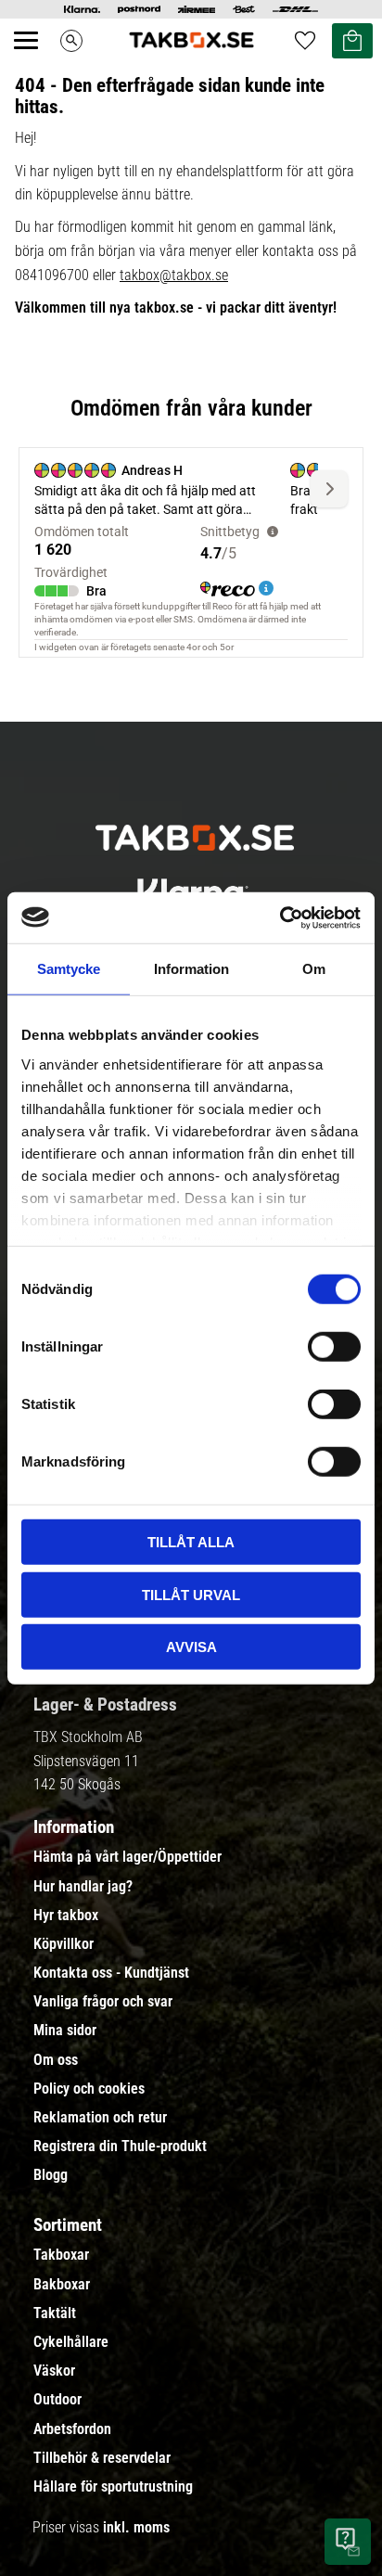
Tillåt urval (191, 1594)
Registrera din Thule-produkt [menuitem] (120, 2147)
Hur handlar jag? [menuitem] (83, 1887)
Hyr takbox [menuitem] (66, 1916)
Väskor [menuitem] (54, 2371)
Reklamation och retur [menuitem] (100, 2118)
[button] (36, 61)
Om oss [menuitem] (56, 2060)
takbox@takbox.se (174, 275)
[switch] (334, 1347)
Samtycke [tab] (69, 969)
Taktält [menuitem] (55, 2313)
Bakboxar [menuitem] (62, 2285)
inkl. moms (136, 2527)
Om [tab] (314, 969)
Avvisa (191, 1647)
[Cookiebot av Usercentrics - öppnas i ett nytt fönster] (280, 917)
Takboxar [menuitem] (61, 2255)
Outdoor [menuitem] (57, 2400)
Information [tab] (191, 969)
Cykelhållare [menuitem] (71, 2342)
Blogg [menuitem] (51, 2175)
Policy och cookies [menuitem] (89, 2089)
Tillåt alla (191, 1542)
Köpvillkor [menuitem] (64, 1944)
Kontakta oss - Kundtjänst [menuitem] (111, 1973)
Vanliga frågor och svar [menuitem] (103, 2002)
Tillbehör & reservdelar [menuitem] (102, 2458)
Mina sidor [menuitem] (65, 2031)
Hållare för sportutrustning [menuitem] (113, 2487)
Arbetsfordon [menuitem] (72, 2429)
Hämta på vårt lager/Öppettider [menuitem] (127, 1857)
